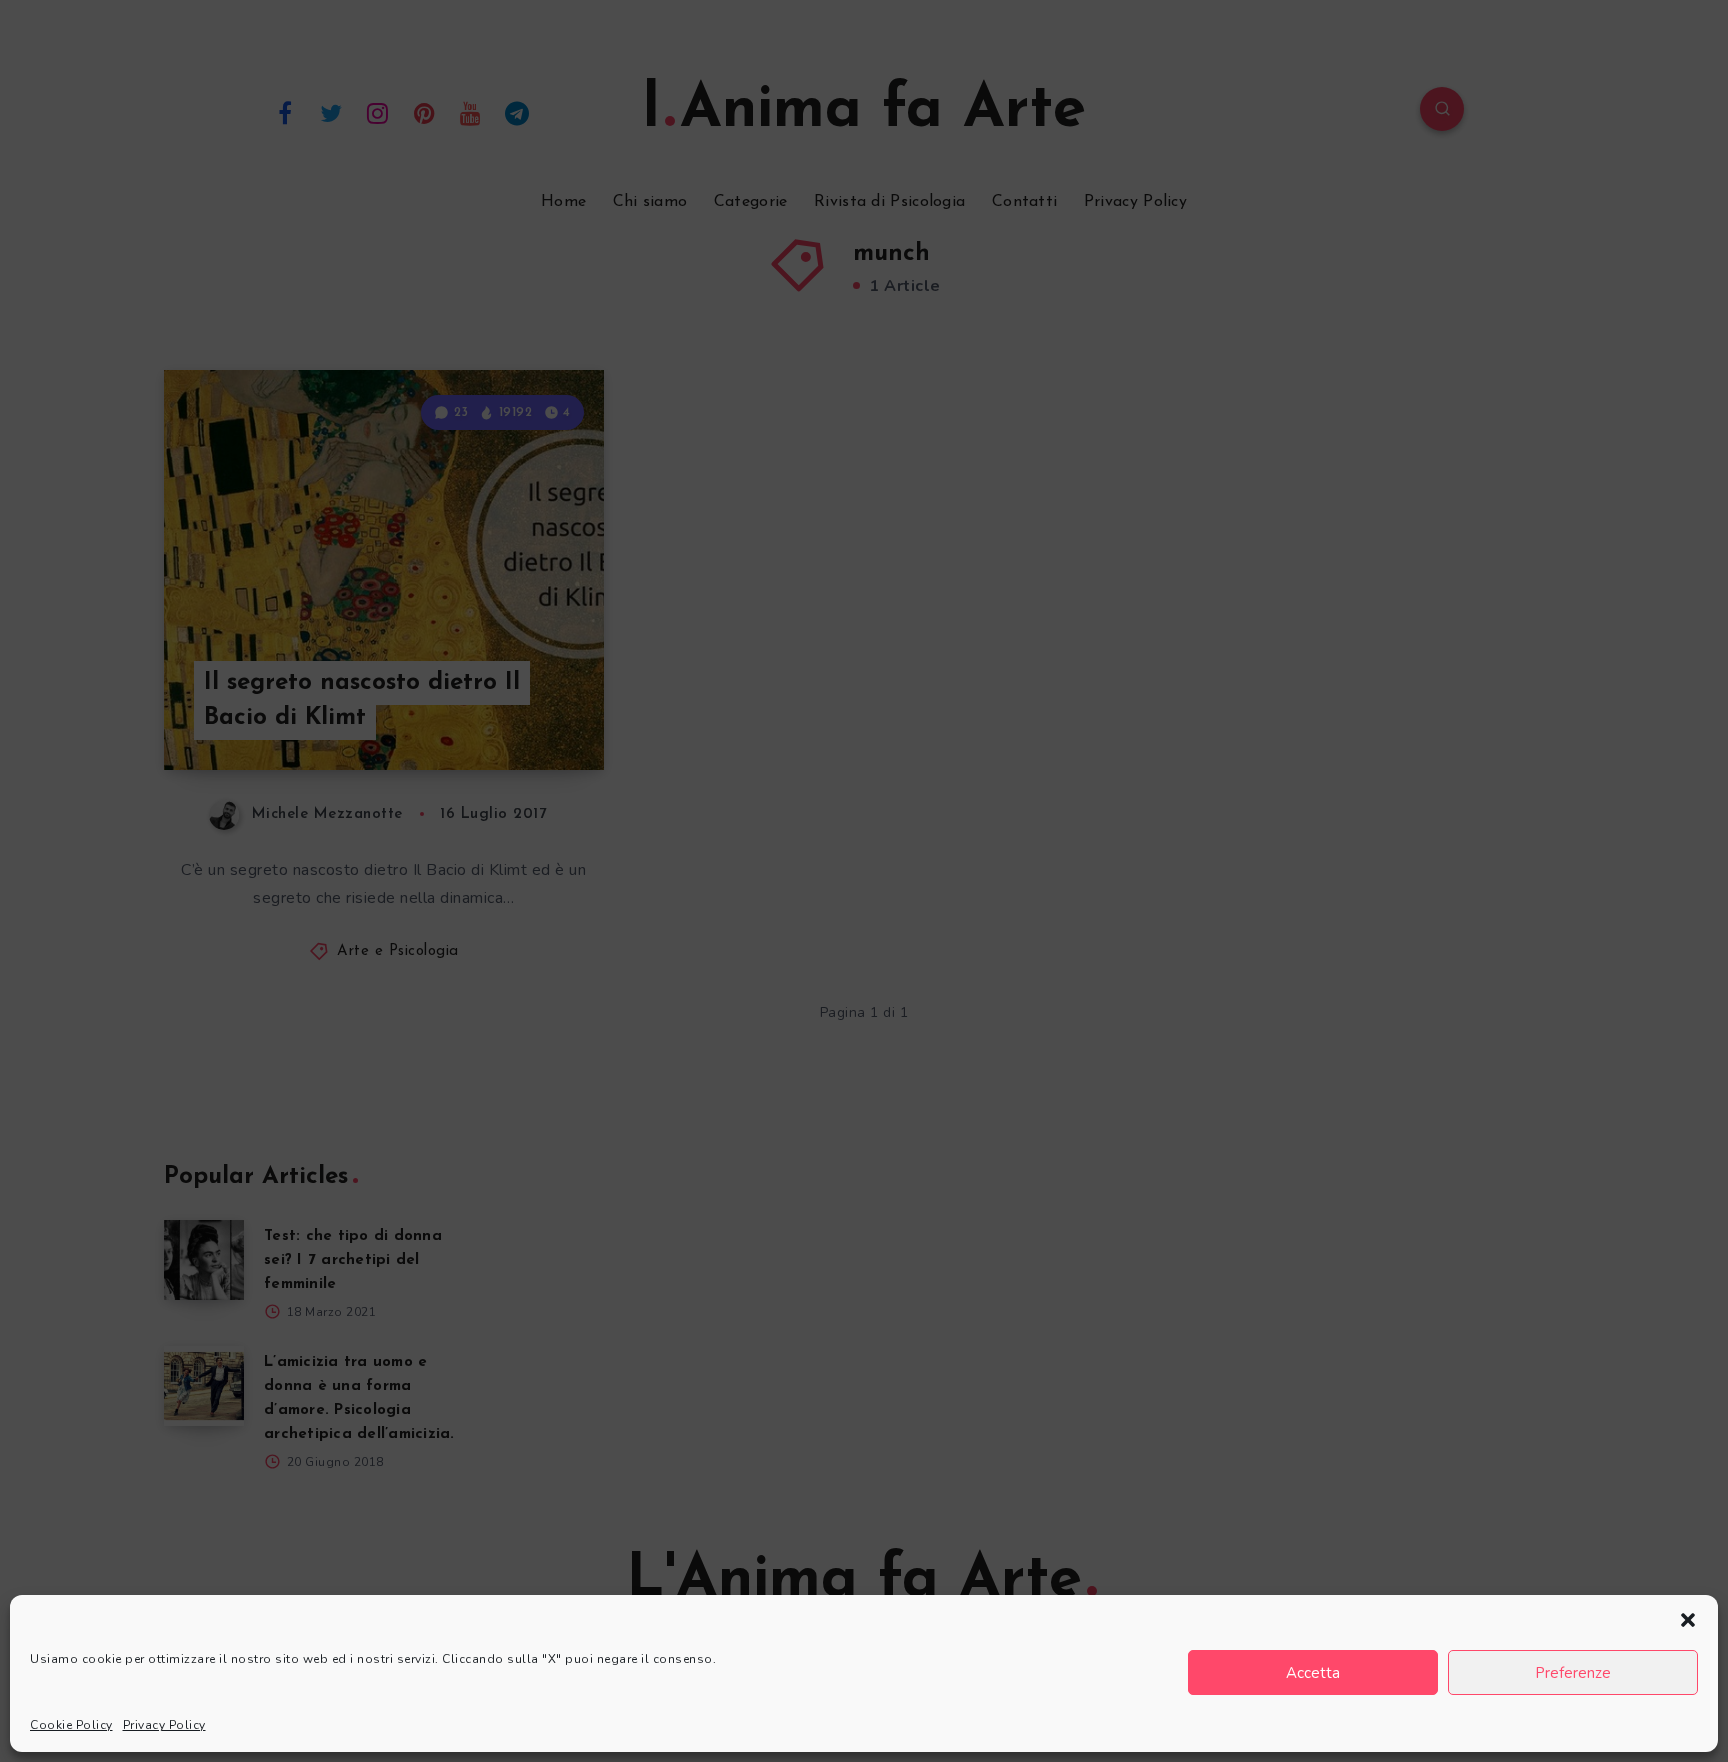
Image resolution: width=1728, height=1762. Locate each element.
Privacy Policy (164, 1725)
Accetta (1313, 1673)
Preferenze (1573, 1673)
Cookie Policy (71, 1725)
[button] (1688, 1620)
